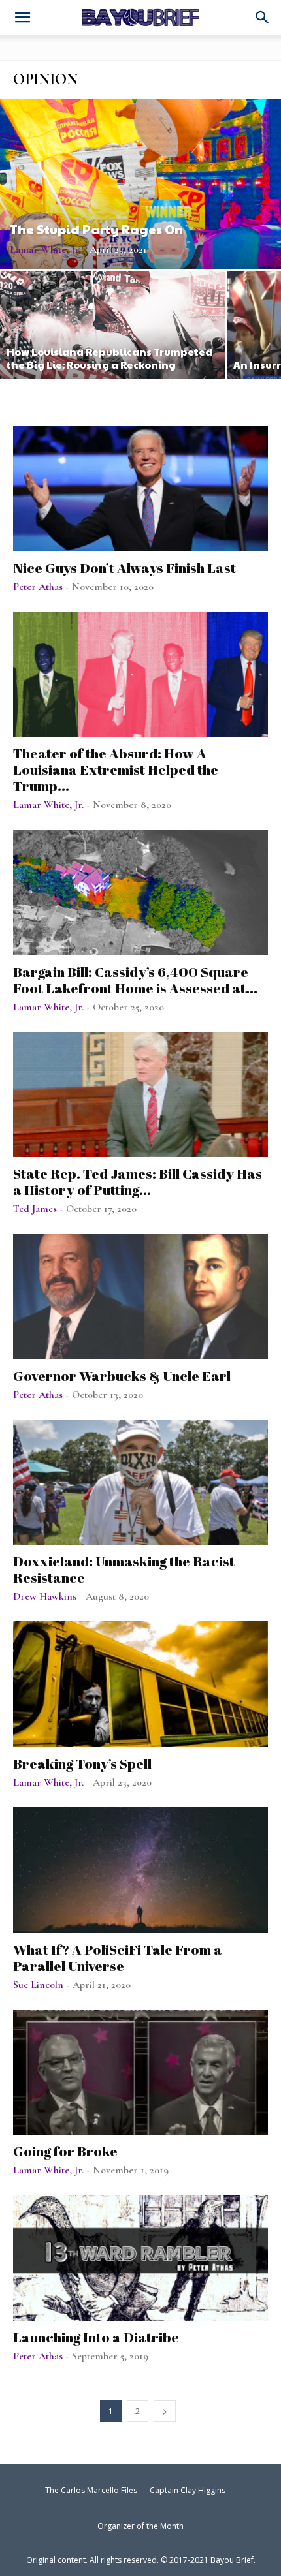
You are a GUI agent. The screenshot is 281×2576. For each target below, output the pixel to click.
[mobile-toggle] (22, 19)
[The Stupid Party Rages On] (140, 184)
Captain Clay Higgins (188, 2490)
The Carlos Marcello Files (91, 2490)
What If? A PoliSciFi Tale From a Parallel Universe (118, 1958)
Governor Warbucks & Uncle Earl (122, 1376)
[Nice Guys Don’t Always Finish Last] (140, 489)
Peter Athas (38, 587)
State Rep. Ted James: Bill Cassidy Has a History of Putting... (138, 1182)
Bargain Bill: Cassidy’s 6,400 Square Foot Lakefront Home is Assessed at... (135, 980)
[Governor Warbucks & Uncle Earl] (140, 1296)
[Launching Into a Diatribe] (140, 2258)
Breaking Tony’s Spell (82, 1763)
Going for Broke (65, 2151)
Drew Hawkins (45, 1596)
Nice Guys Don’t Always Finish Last (124, 568)
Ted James (35, 1209)
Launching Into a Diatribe (96, 2337)
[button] (263, 18)
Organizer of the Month (140, 2526)
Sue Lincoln (38, 1985)
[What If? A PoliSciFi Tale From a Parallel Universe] (140, 1870)
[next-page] (165, 2411)
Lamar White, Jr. (45, 249)
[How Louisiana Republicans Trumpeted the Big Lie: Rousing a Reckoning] (112, 325)
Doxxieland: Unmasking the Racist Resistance (124, 1569)
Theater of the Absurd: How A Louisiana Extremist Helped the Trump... (116, 769)
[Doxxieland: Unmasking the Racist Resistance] (140, 1482)
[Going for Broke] (140, 2072)
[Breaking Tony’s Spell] (140, 1684)
